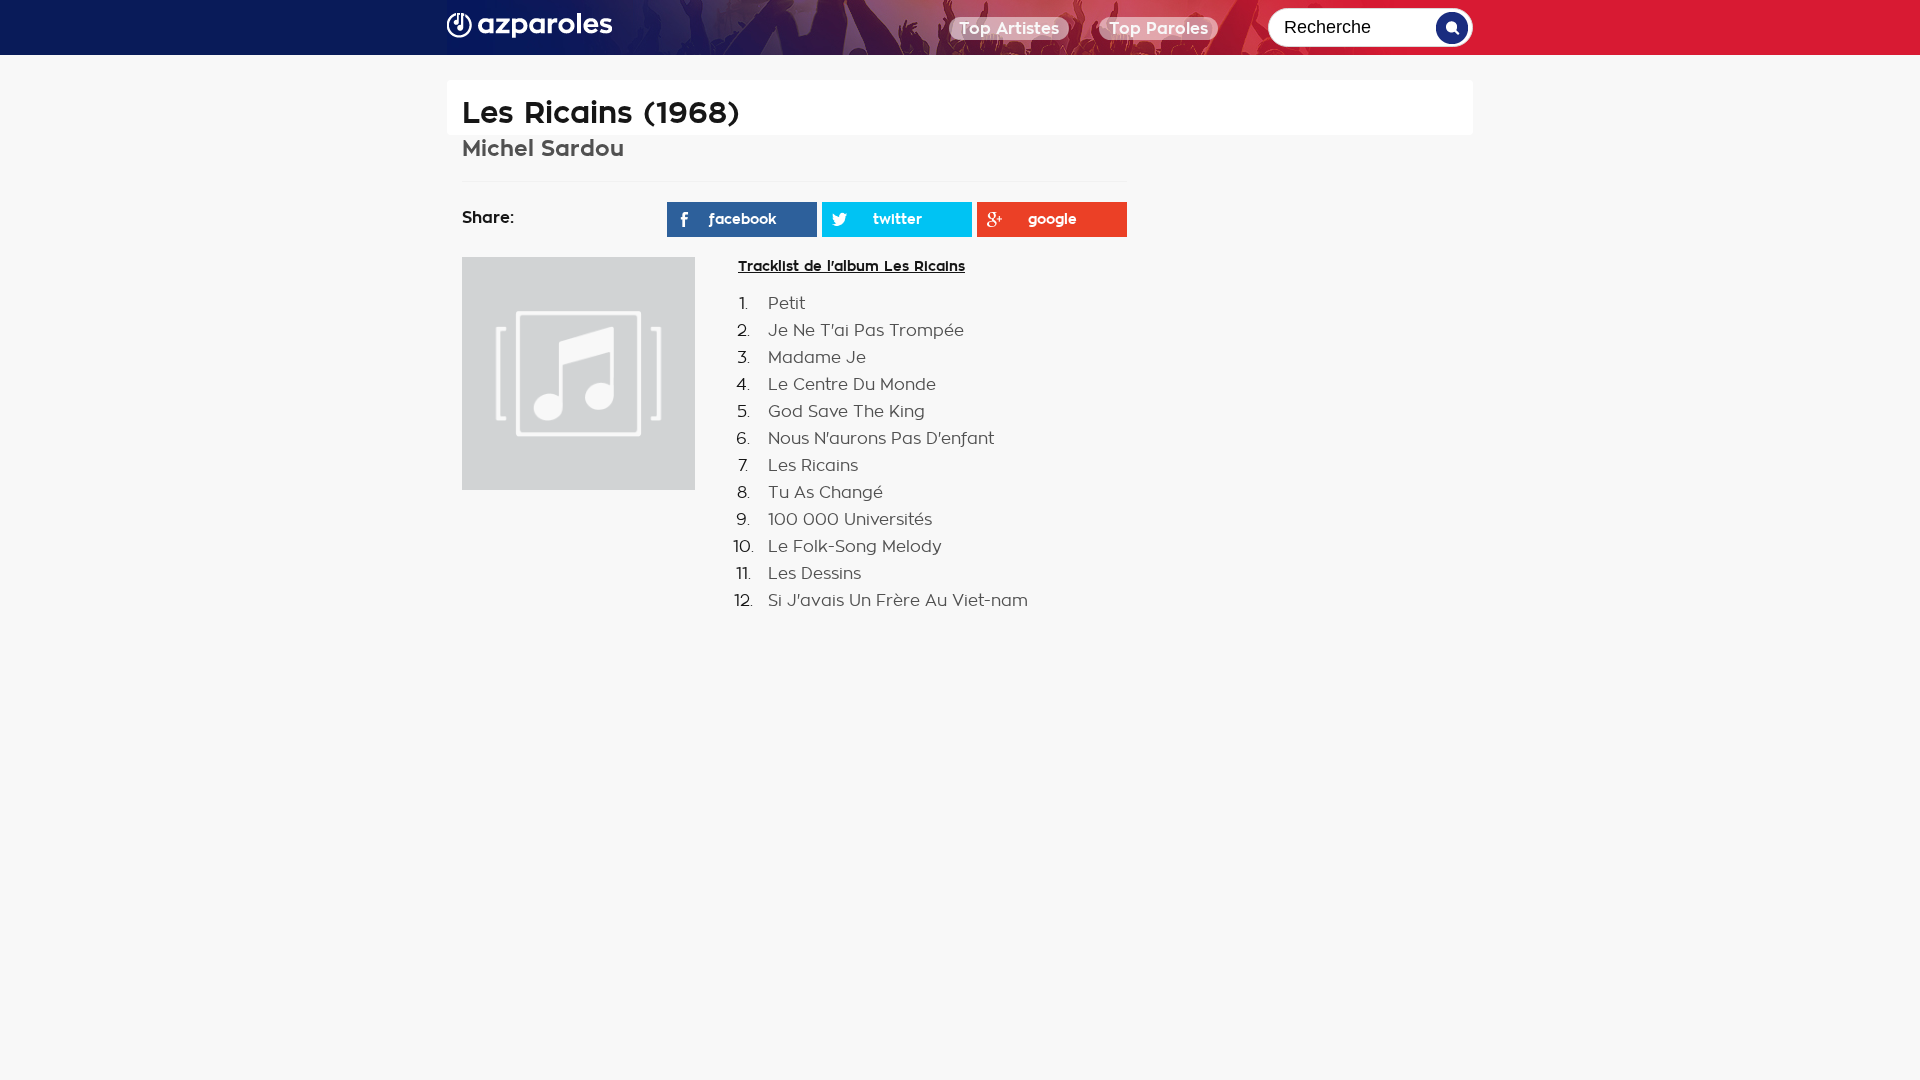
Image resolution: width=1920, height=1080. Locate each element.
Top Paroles (1158, 28)
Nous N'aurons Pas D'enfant (881, 439)
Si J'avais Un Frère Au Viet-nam (898, 601)
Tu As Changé (825, 493)
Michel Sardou (543, 148)
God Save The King (846, 412)
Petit (786, 304)
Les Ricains (813, 466)
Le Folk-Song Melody (855, 547)
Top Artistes (1009, 28)
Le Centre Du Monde (852, 385)
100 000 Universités (850, 520)
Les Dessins (814, 574)
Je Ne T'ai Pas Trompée (866, 331)
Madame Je (817, 358)
